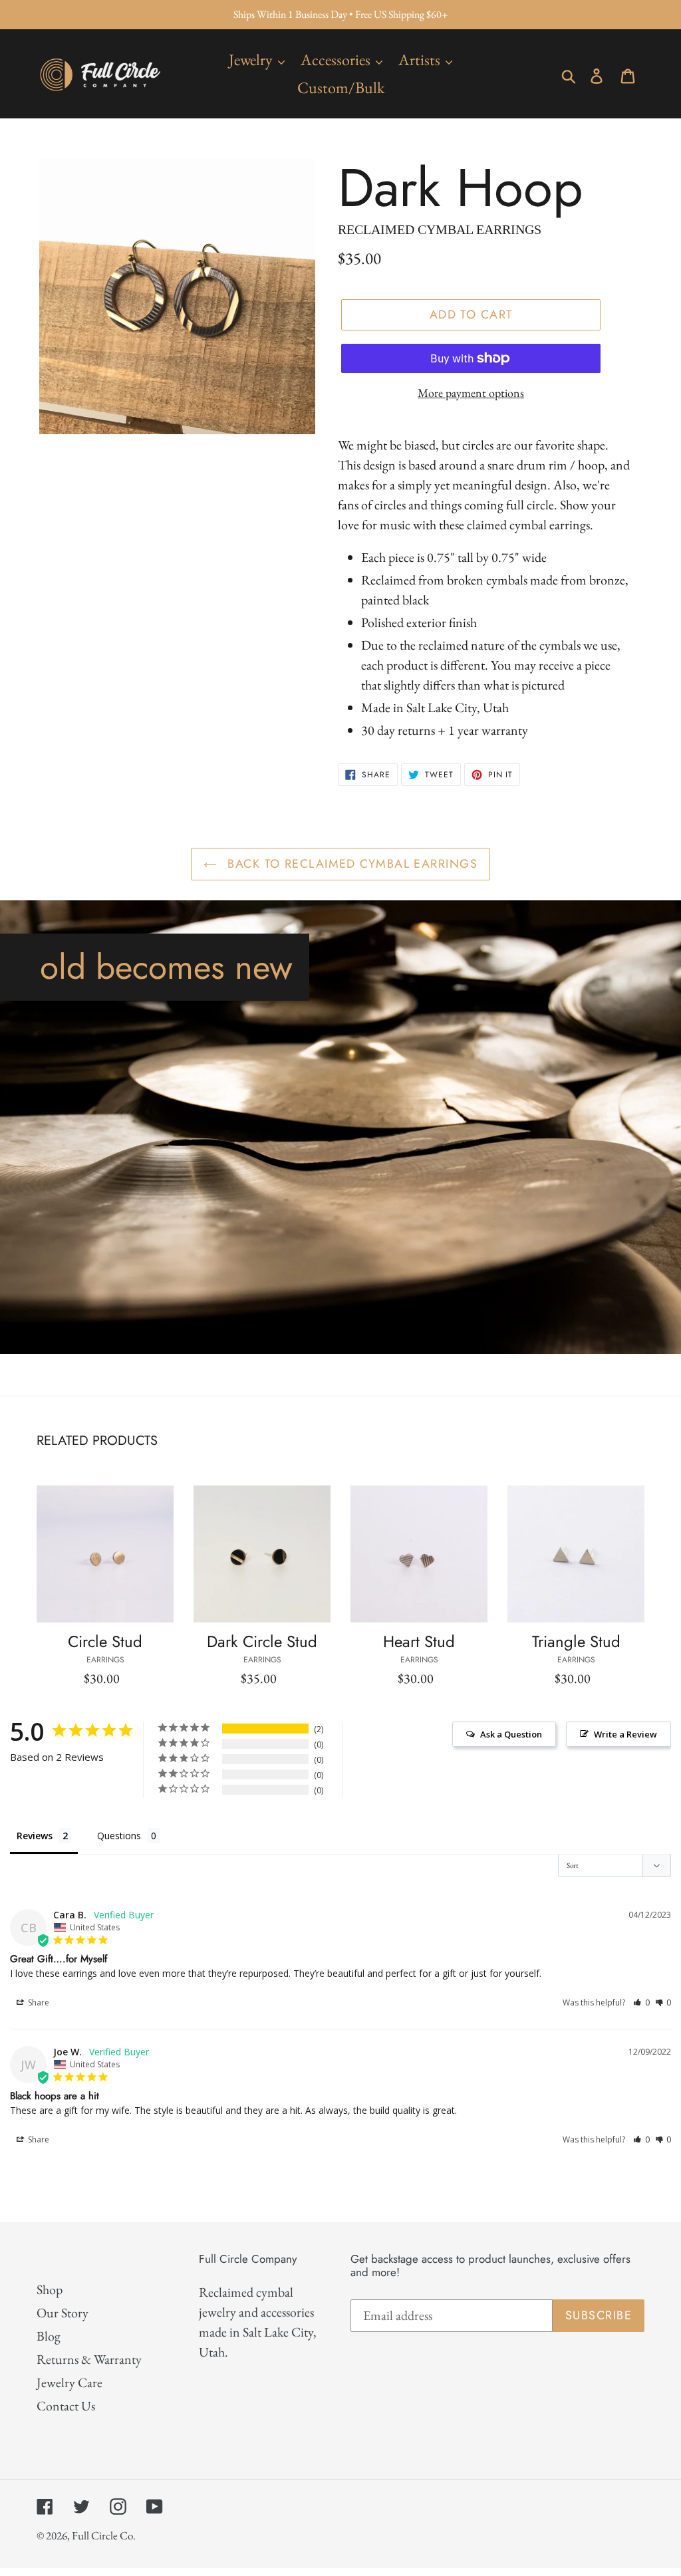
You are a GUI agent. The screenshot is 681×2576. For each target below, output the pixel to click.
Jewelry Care (69, 2383)
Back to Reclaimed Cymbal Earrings (350, 864)
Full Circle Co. (104, 2535)
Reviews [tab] (35, 1836)
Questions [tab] (119, 1836)
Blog (49, 2336)
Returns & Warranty (89, 2359)
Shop (50, 2289)
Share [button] (38, 2002)
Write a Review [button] (625, 1734)
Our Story (63, 2313)
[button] (641, 2002)
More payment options (471, 393)
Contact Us (66, 2406)
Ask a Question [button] (511, 1734)
